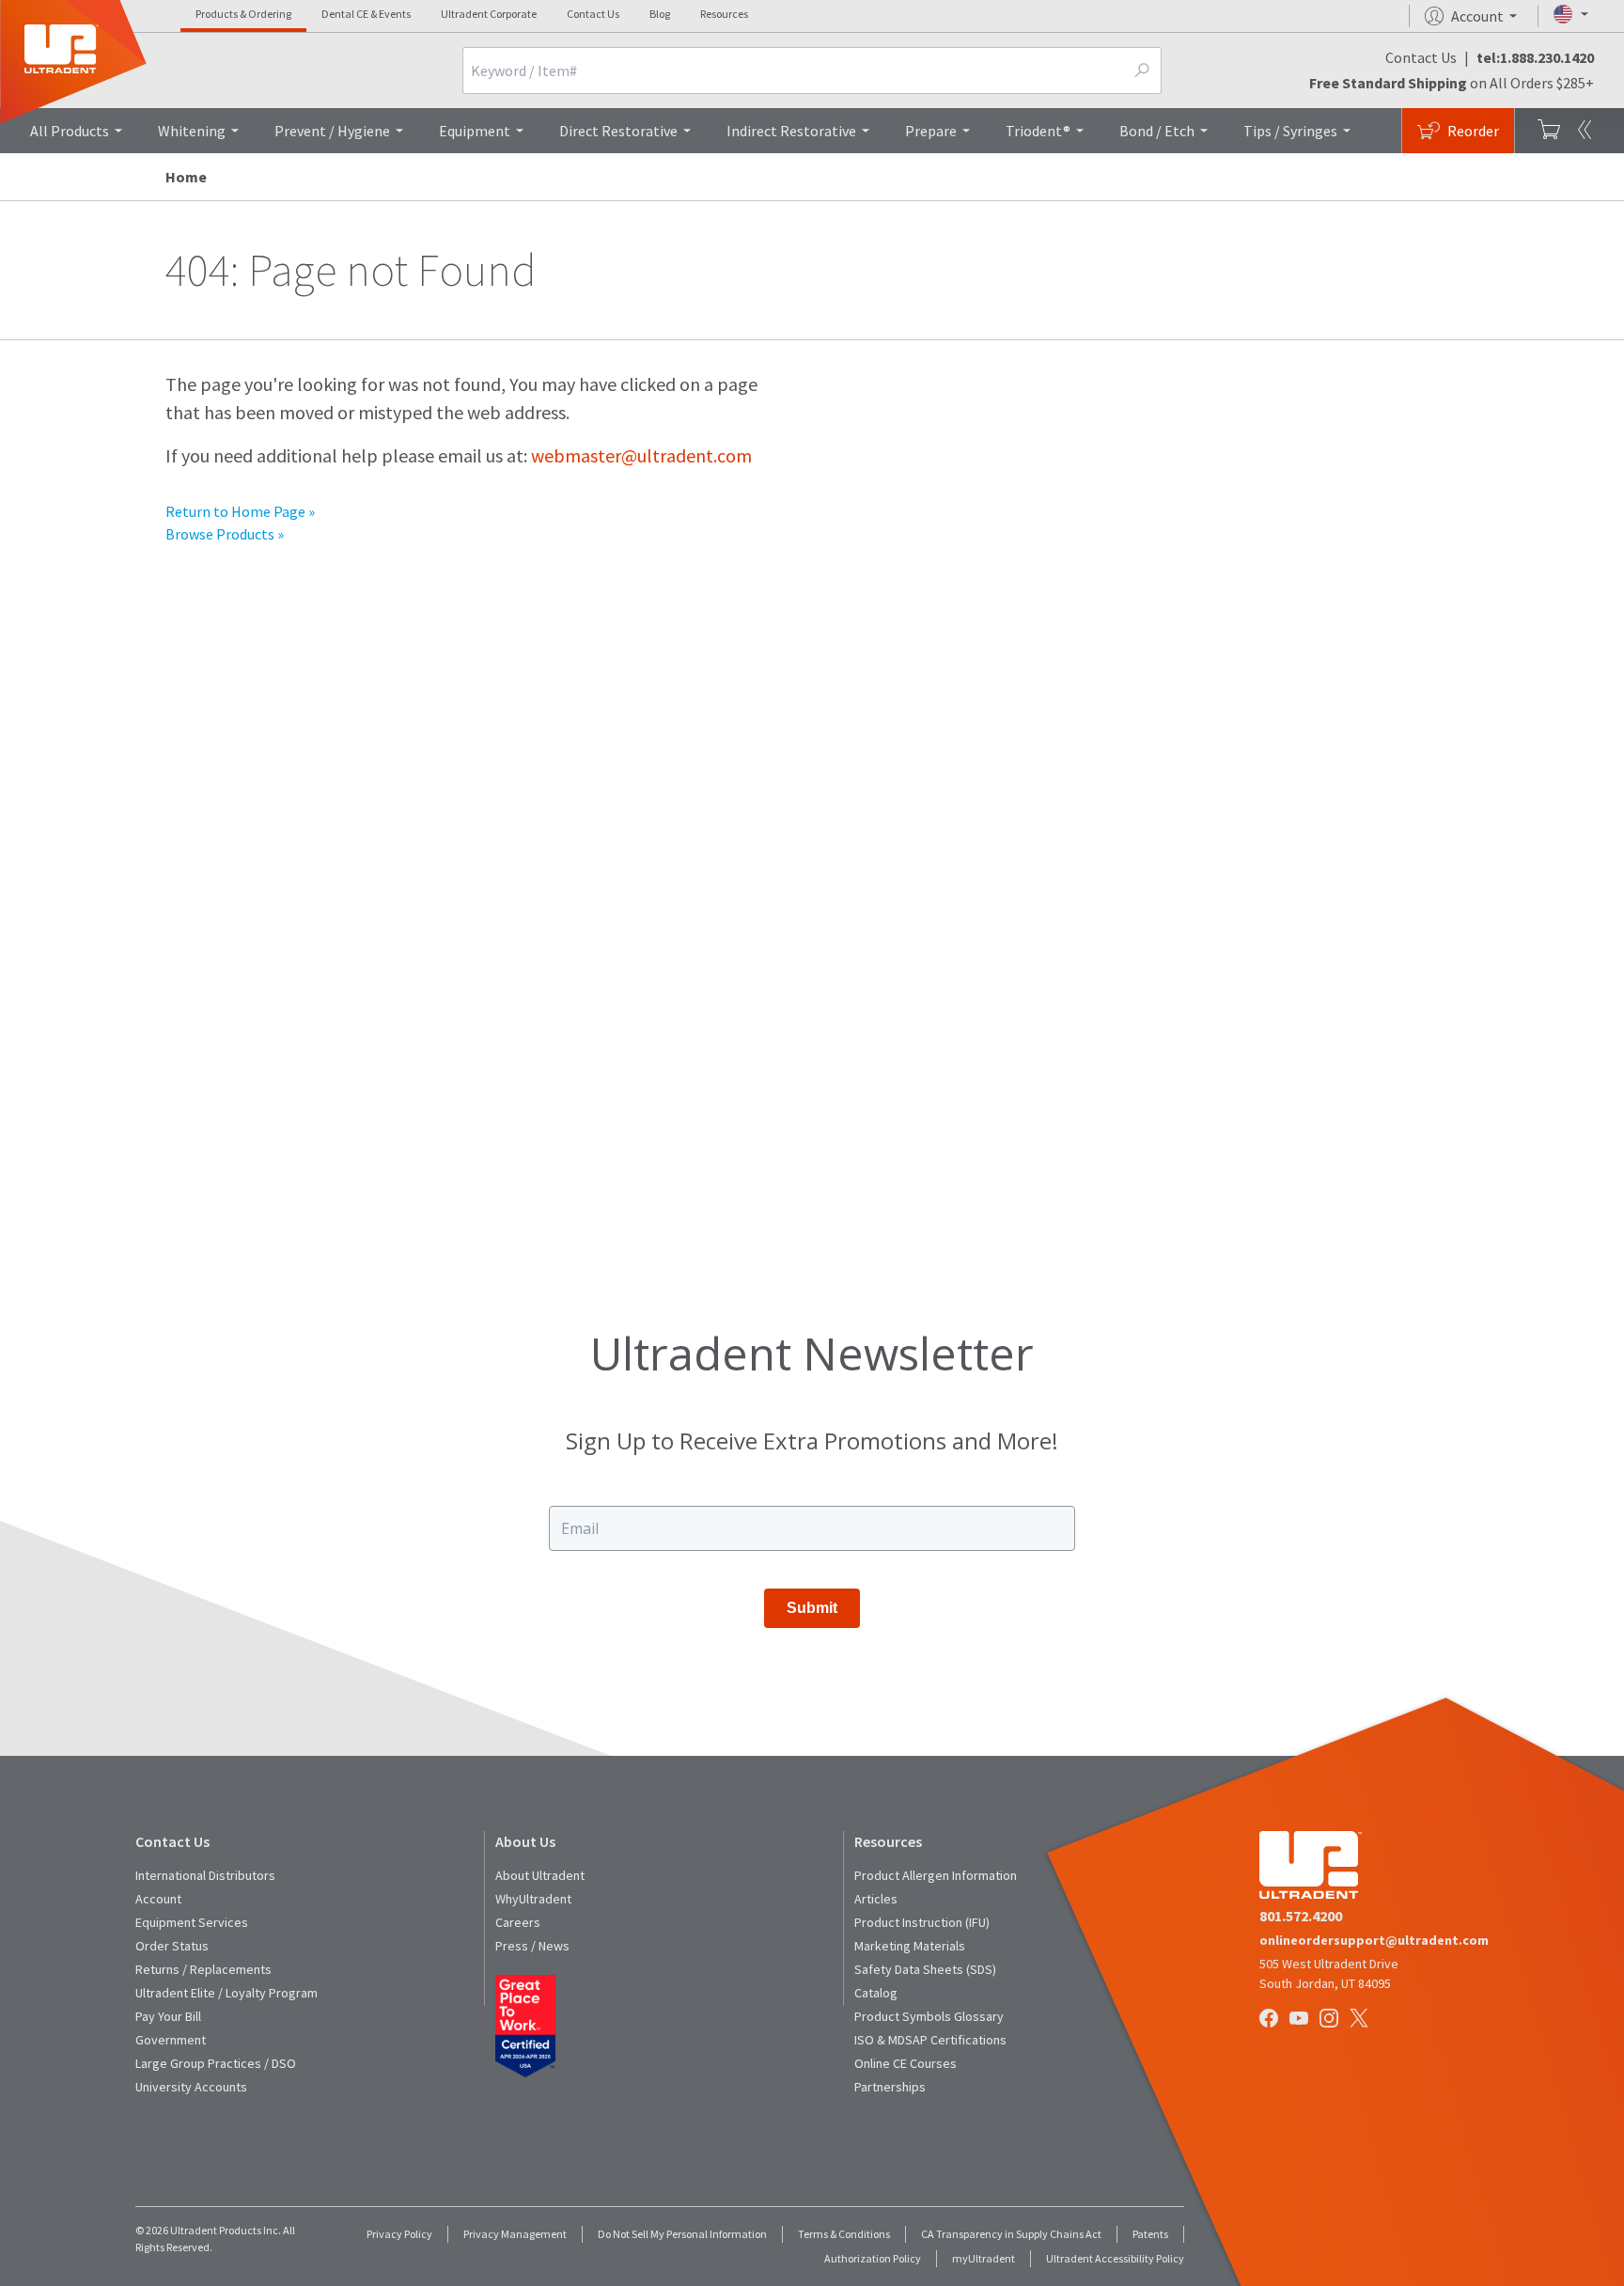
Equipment (475, 131)
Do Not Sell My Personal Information (682, 2234)
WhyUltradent (533, 1899)
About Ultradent (540, 1875)
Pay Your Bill (168, 2016)
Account (158, 1899)
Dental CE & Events (366, 14)
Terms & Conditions (844, 2234)
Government (171, 2040)
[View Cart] (1549, 131)
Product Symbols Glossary (929, 2016)
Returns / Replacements (203, 1969)
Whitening (192, 131)
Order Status (172, 1946)
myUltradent (984, 2258)
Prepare (931, 131)
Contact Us (593, 14)
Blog (660, 14)
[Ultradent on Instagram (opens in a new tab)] (1331, 2020)
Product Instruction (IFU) (922, 1922)
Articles (876, 1899)
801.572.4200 (1301, 1916)
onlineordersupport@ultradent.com (1374, 1940)
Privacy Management (515, 2234)
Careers (518, 1922)
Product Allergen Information (936, 1875)
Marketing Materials (910, 1946)
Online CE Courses (906, 2063)
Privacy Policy (399, 2234)
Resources (724, 14)
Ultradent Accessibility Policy (1115, 2258)
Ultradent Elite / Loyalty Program (226, 1993)
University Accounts (191, 2087)
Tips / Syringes (1290, 131)
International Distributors (205, 1875)
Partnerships (890, 2087)
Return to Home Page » (240, 511)
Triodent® (1038, 131)
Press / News (532, 1946)
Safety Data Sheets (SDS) (925, 1969)
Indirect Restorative (791, 131)
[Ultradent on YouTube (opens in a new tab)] (1301, 2020)
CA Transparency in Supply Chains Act (1011, 2234)
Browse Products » (225, 534)
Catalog (876, 1993)
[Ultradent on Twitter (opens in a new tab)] (1361, 2020)
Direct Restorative (618, 131)
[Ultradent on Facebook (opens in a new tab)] (1271, 2020)
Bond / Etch (1157, 131)
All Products (70, 131)
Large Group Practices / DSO (216, 2063)
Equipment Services (192, 1922)
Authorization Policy (873, 2258)
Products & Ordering (243, 14)
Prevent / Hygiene (332, 131)
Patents (1150, 2234)
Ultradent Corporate (489, 14)
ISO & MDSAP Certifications (930, 2040)
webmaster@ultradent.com (641, 455)
